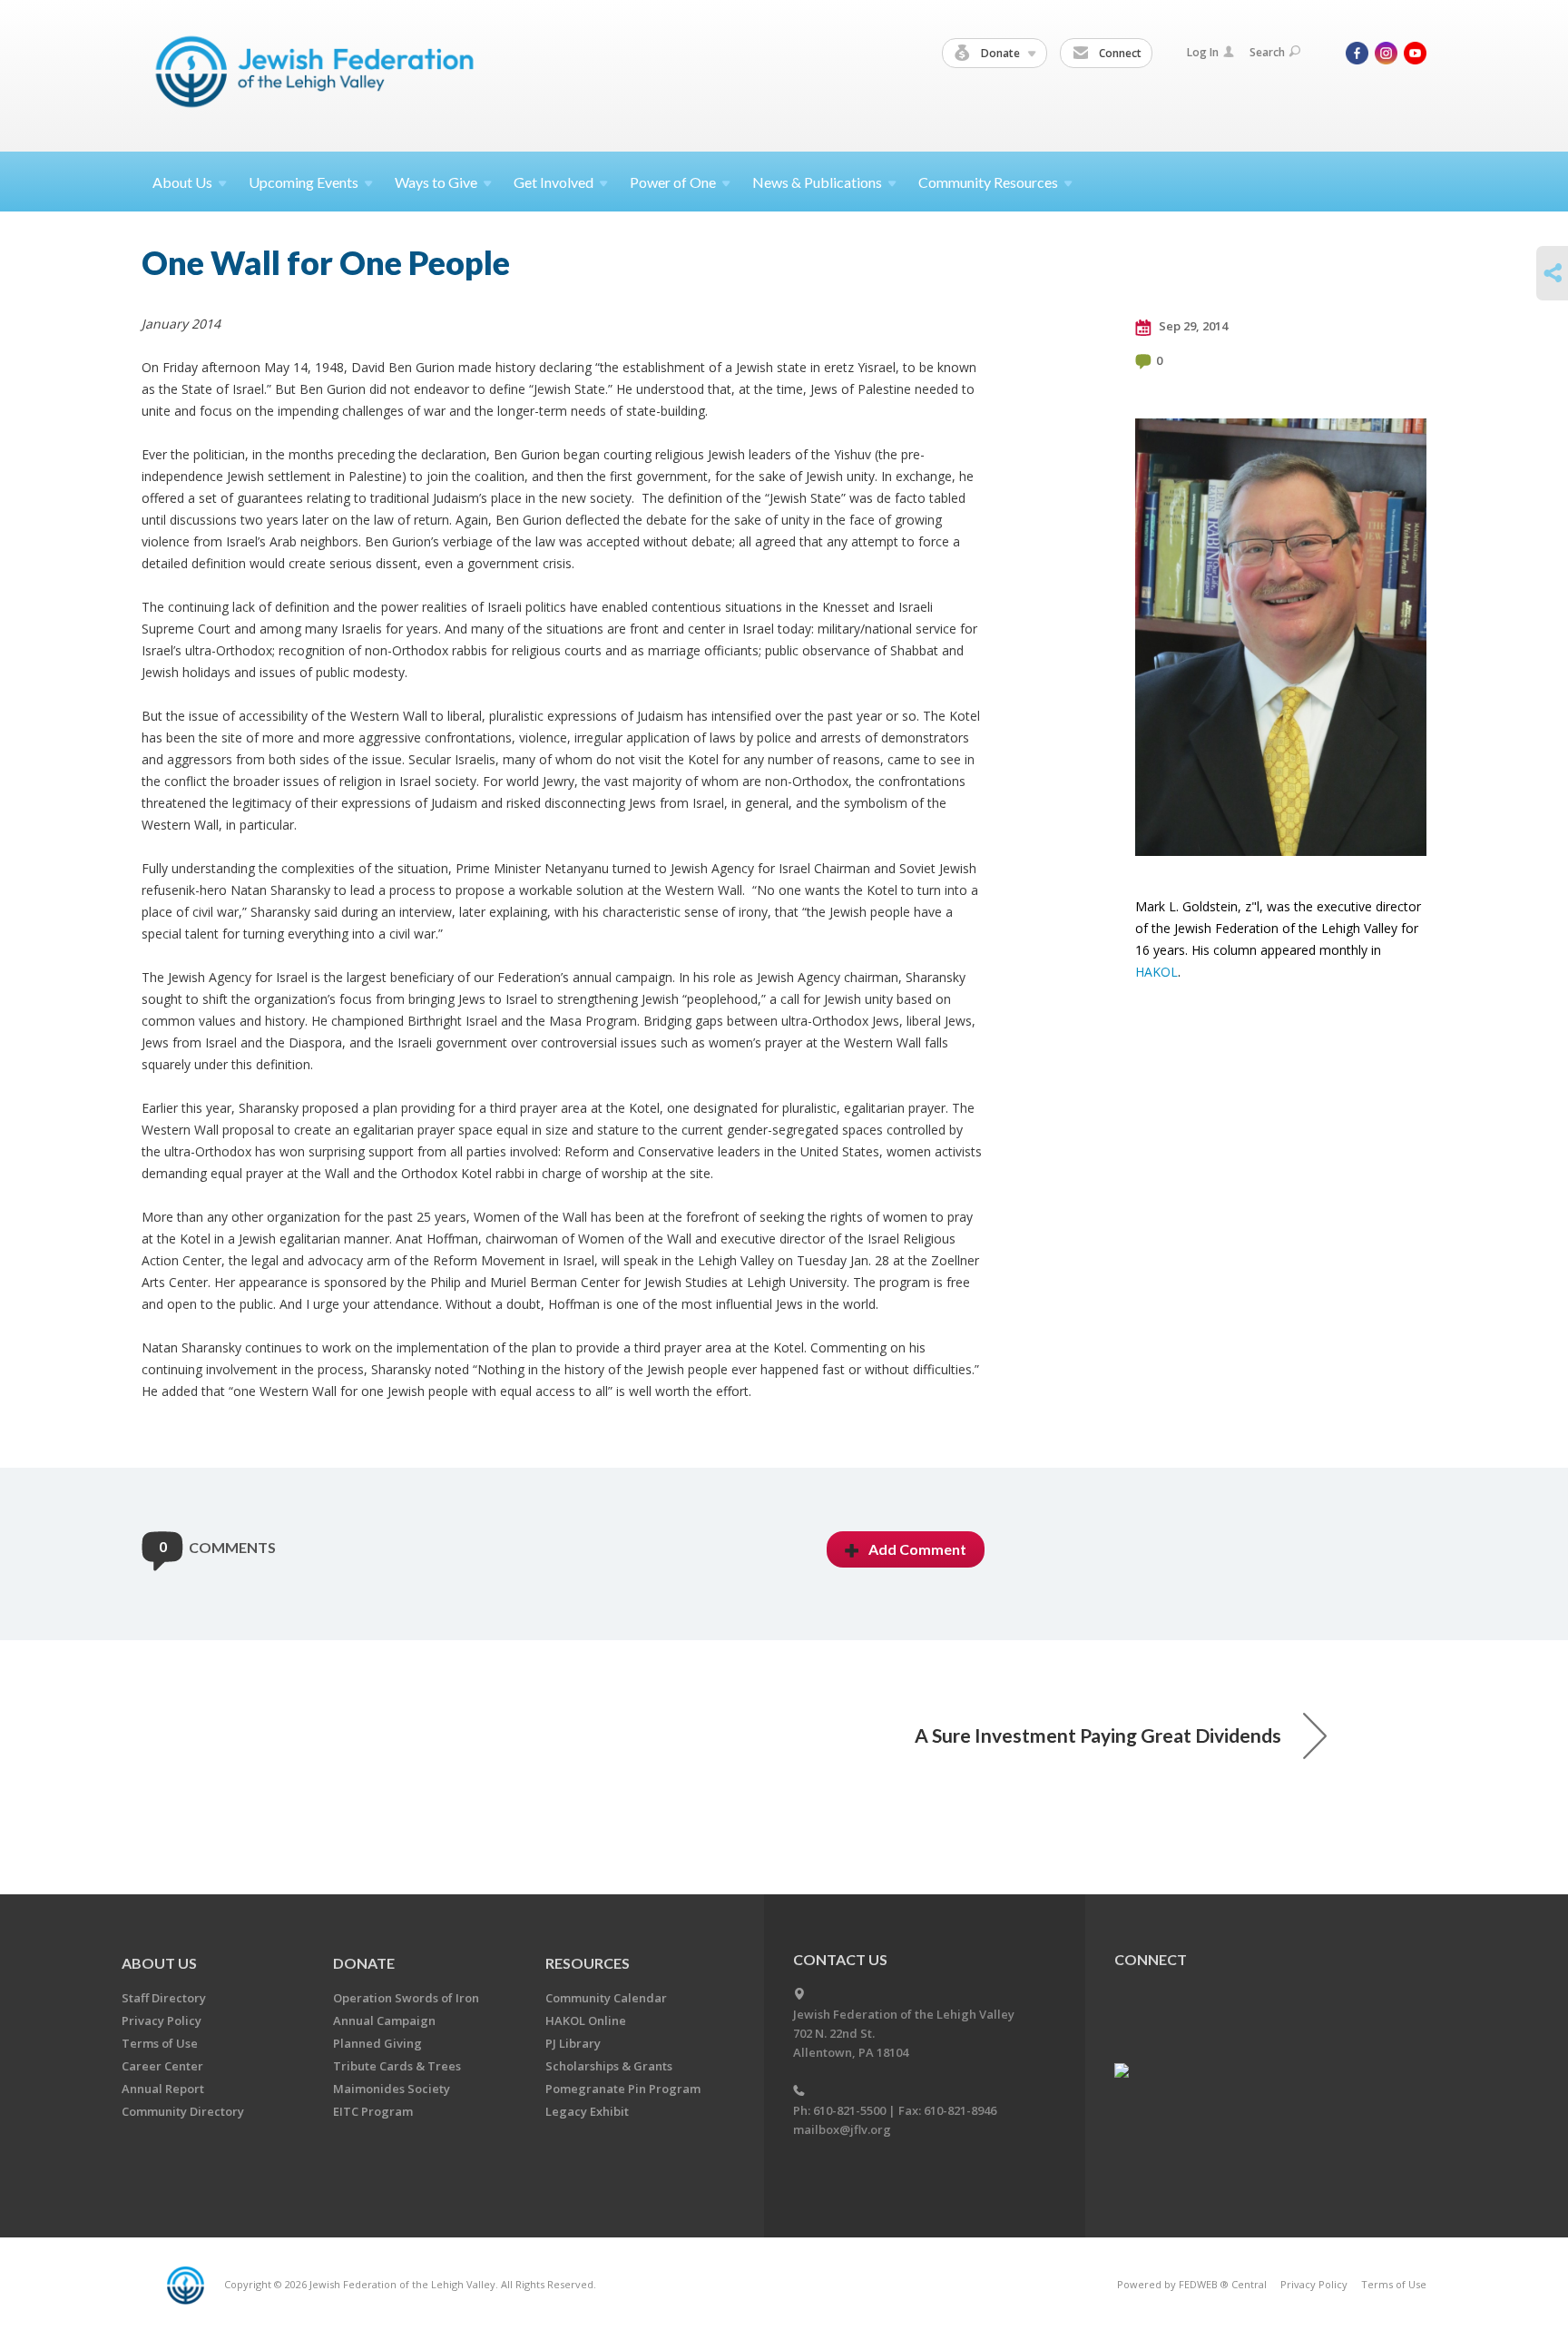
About (182, 182)
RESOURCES (588, 1963)
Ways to (436, 182)
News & (817, 182)
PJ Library (573, 2043)
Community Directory (183, 2111)
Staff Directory (164, 1998)
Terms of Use (160, 2043)
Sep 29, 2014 (1192, 326)
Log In (1203, 52)
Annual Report (163, 2089)
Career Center (162, 2066)
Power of (673, 182)
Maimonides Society (392, 2089)
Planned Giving (377, 2043)
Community (988, 182)
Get (554, 182)
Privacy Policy (162, 2020)
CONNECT (1151, 1959)
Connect (1119, 53)
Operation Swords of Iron (406, 1998)
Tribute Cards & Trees (397, 2066)
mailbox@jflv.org (842, 2129)
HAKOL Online (586, 2020)
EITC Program (373, 2111)
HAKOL (1156, 972)
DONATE (364, 1963)
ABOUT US (159, 1963)
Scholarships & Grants (609, 2066)
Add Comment (917, 1549)
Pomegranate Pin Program (623, 2089)
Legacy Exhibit (587, 2111)
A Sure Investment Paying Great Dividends (1098, 1735)
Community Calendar (606, 1998)
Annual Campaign (384, 2020)
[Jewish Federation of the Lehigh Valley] (319, 75)
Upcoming (304, 182)
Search (1267, 52)
